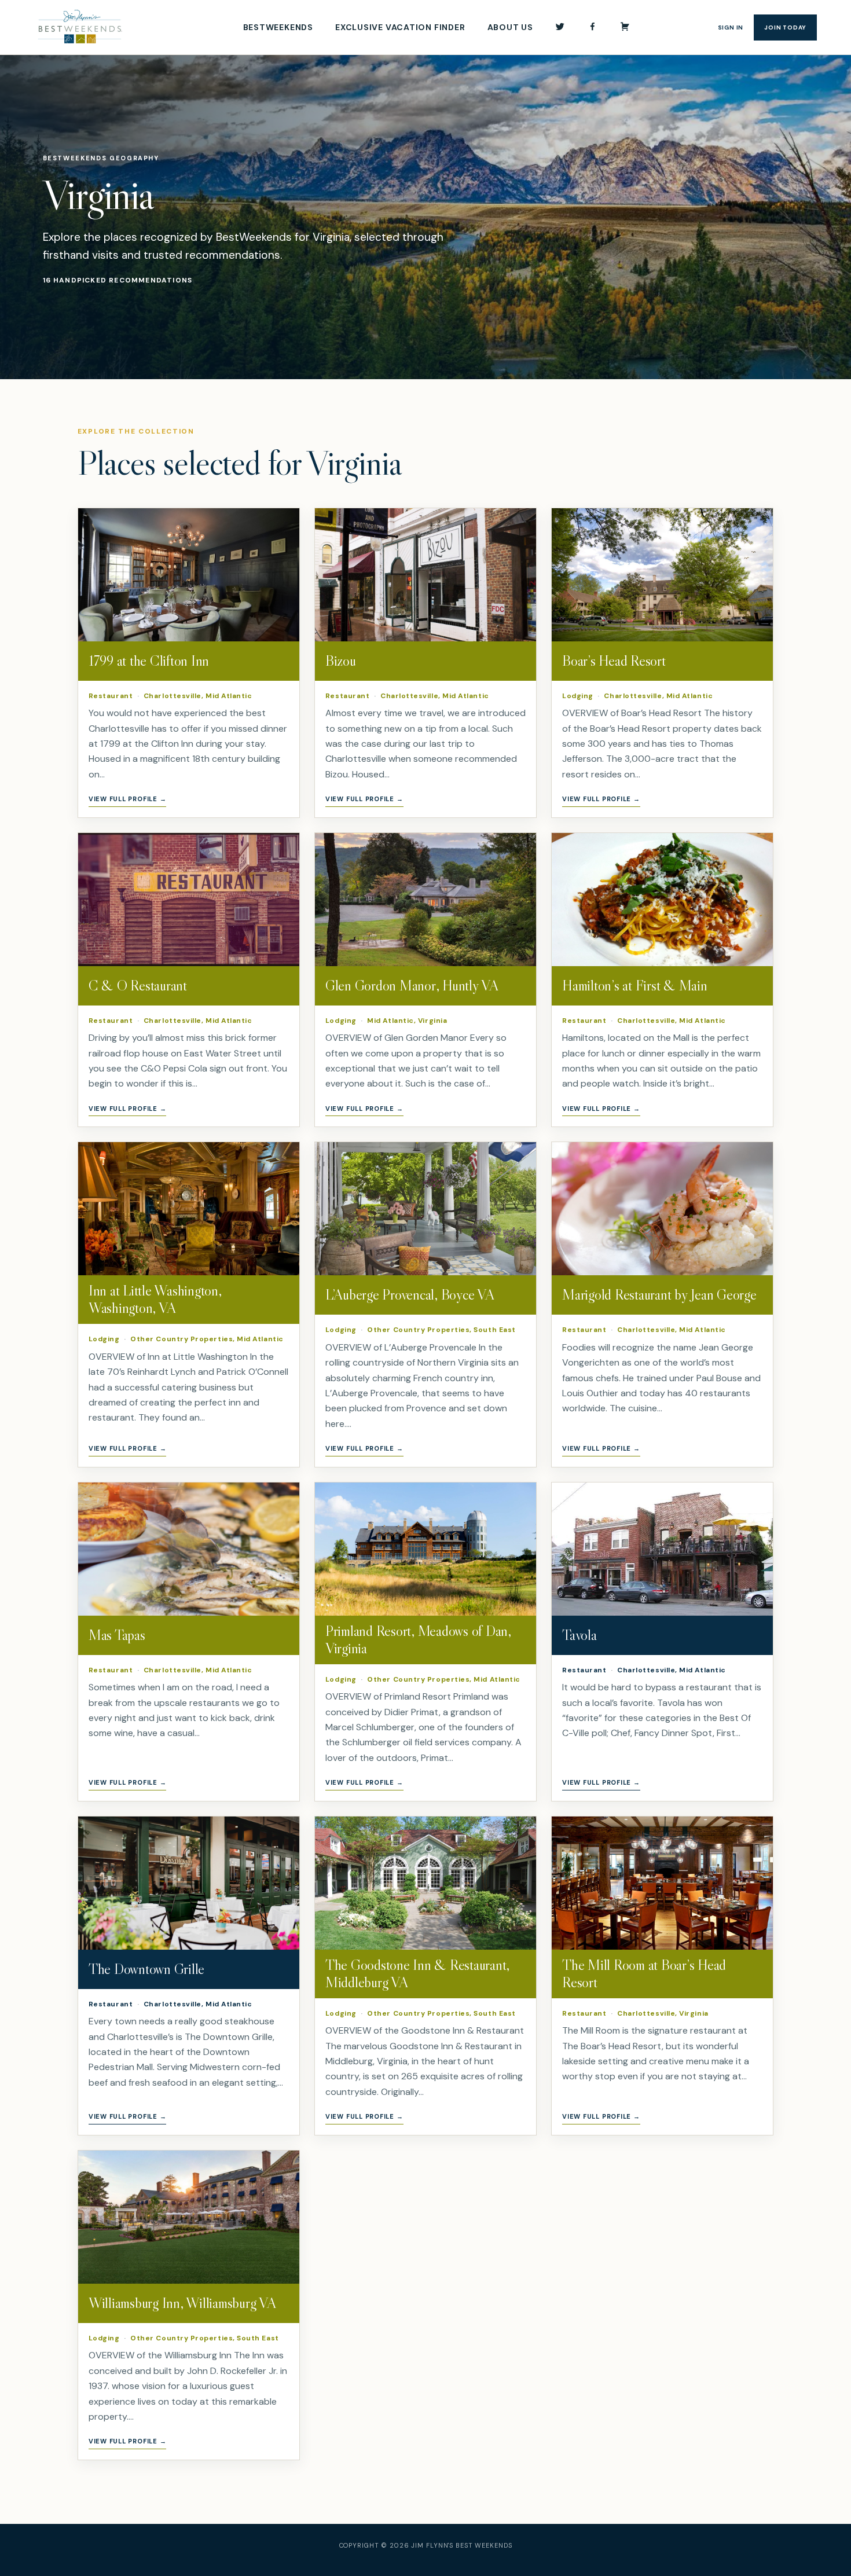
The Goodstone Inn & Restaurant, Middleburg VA (417, 1974)
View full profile (128, 799)
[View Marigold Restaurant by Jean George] (662, 1209)
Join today (785, 27)
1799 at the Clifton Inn (149, 661)
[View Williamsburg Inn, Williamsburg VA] (189, 2217)
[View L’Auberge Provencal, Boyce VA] (425, 1209)
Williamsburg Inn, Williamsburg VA (182, 2303)
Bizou (341, 661)
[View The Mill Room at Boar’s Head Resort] (662, 1883)
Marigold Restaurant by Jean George (659, 1295)
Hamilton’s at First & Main (635, 986)
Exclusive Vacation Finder (400, 27)
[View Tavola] (662, 1549)
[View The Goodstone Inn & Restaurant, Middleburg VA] (425, 1883)
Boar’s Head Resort (614, 661)
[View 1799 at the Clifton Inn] (189, 575)
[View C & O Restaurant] (189, 900)
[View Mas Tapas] (189, 1549)
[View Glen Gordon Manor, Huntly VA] (425, 900)
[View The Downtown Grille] (189, 1883)
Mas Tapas (117, 1635)
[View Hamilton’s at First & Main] (662, 900)
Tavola (579, 1635)
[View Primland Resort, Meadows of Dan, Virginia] (425, 1549)
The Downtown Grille (146, 1969)
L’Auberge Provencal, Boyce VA (410, 1295)
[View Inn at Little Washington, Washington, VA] (189, 1209)
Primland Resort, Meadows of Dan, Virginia (418, 1640)
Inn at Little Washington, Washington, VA (155, 1299)
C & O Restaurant (138, 986)
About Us (510, 27)
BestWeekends (278, 27)
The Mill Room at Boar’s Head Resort (644, 1974)
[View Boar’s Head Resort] (662, 575)
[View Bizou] (425, 575)
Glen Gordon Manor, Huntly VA (412, 986)
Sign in (731, 27)
